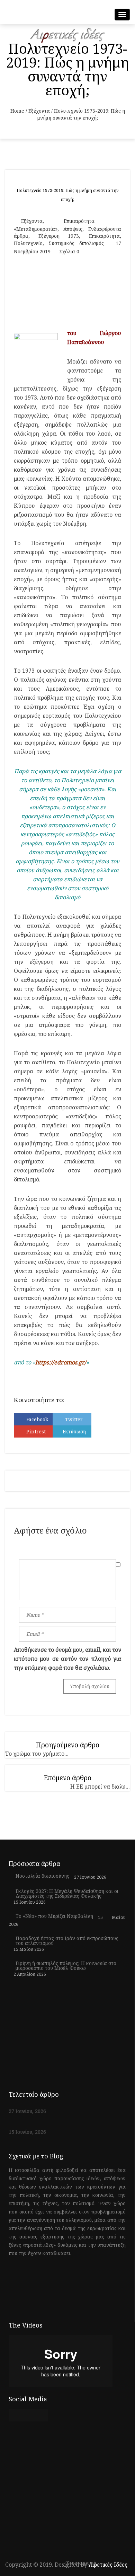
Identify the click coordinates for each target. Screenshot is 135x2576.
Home (17, 111)
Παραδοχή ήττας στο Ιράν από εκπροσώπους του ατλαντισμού (67, 1941)
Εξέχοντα (39, 111)
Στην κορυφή (82, 2563)
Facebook (37, 1419)
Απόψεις (73, 229)
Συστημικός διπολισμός (76, 243)
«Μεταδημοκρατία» (36, 229)
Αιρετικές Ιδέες (108, 2565)
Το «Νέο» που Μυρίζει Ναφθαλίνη (54, 1916)
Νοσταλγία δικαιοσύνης (42, 1876)
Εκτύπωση (74, 1431)
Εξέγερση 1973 (59, 236)
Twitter (74, 1419)
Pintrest (36, 1431)
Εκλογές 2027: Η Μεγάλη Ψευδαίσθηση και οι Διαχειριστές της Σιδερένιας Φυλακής (67, 1894)
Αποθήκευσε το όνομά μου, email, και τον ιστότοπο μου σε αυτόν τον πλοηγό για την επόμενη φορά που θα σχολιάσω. (67, 1659)
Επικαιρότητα (79, 221)
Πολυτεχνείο (28, 243)
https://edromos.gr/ (61, 1362)
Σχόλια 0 (69, 251)
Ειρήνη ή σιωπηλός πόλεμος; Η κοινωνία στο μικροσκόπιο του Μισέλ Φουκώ (66, 1966)
